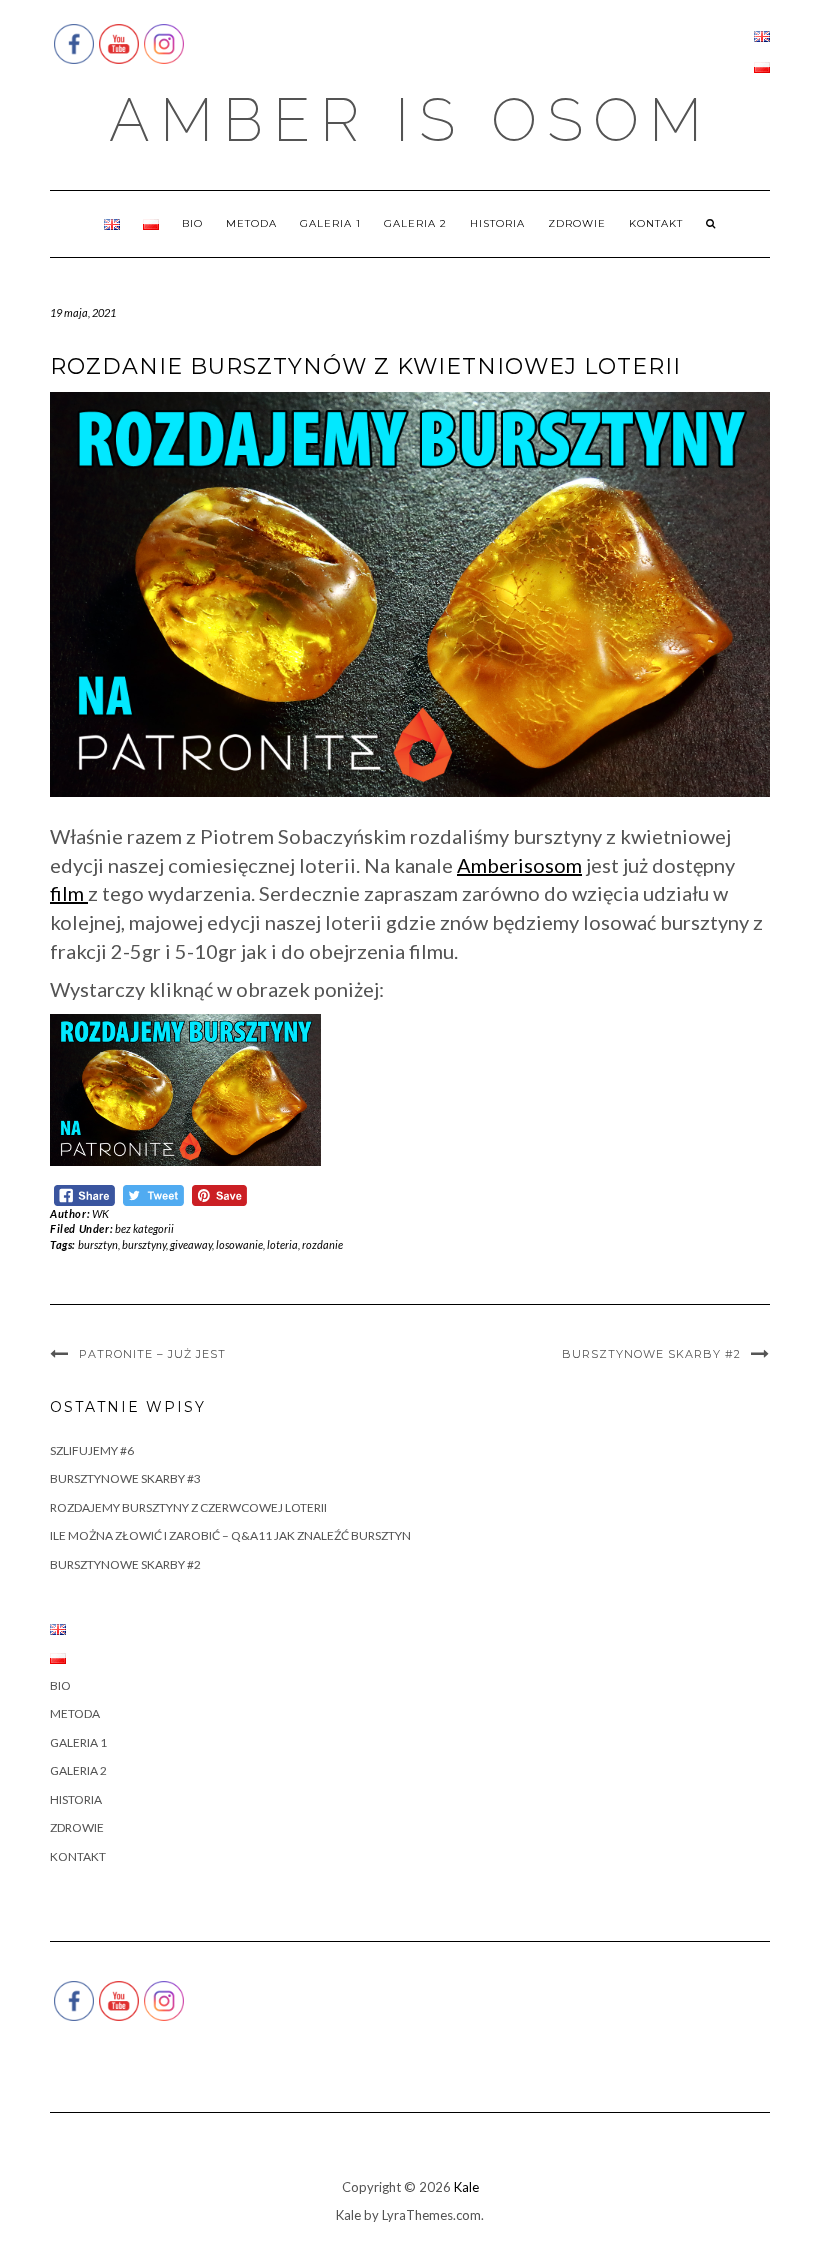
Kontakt (656, 223)
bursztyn (98, 1244)
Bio (192, 223)
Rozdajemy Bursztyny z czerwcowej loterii (188, 1507)
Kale (466, 2187)
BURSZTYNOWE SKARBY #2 (651, 1354)
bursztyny (144, 1244)
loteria (282, 1244)
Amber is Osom (410, 120)
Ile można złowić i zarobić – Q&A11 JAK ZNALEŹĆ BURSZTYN (230, 1535)
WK (101, 1213)
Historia (497, 223)
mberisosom (526, 865)
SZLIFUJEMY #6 (92, 1450)
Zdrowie (577, 223)
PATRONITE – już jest (152, 1354)
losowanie (239, 1244)
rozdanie (322, 1244)
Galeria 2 (415, 223)
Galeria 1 (330, 223)
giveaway (191, 1244)
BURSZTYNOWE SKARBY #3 (125, 1478)
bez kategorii (144, 1228)
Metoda (251, 223)
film (67, 893)
